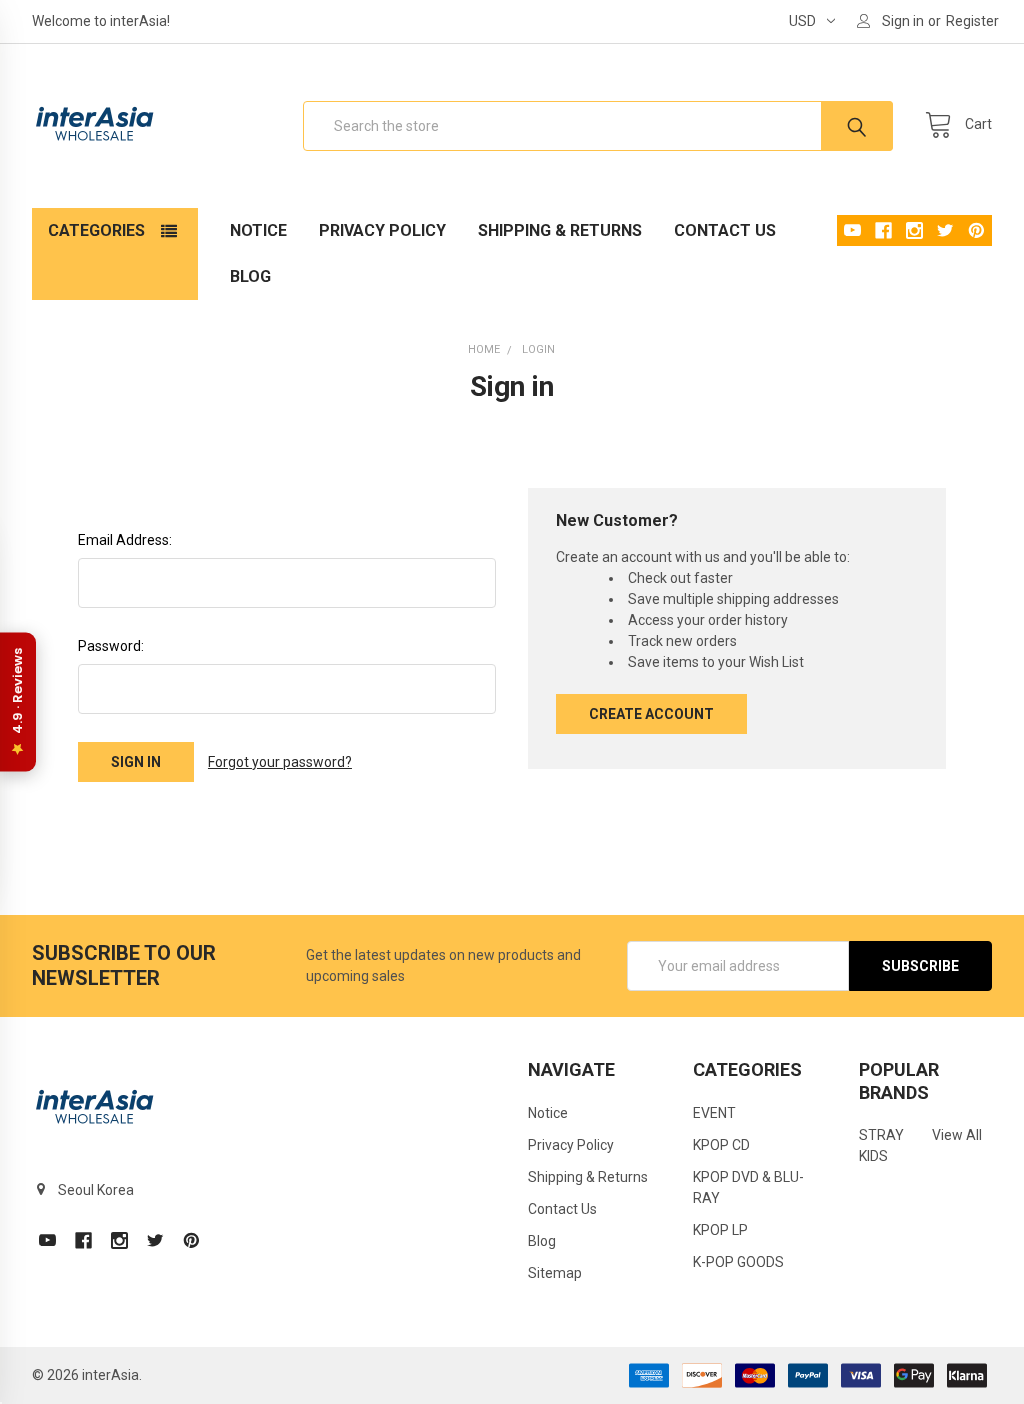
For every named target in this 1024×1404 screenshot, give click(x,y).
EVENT (714, 1113)
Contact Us (725, 230)
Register (972, 21)
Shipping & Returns (560, 230)
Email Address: (125, 540)
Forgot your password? (280, 762)
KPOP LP (720, 1230)
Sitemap (555, 1273)
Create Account (651, 714)
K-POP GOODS (738, 1262)
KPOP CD (721, 1145)
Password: (111, 646)
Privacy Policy (382, 230)
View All (957, 1135)
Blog (250, 276)
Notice (258, 230)
